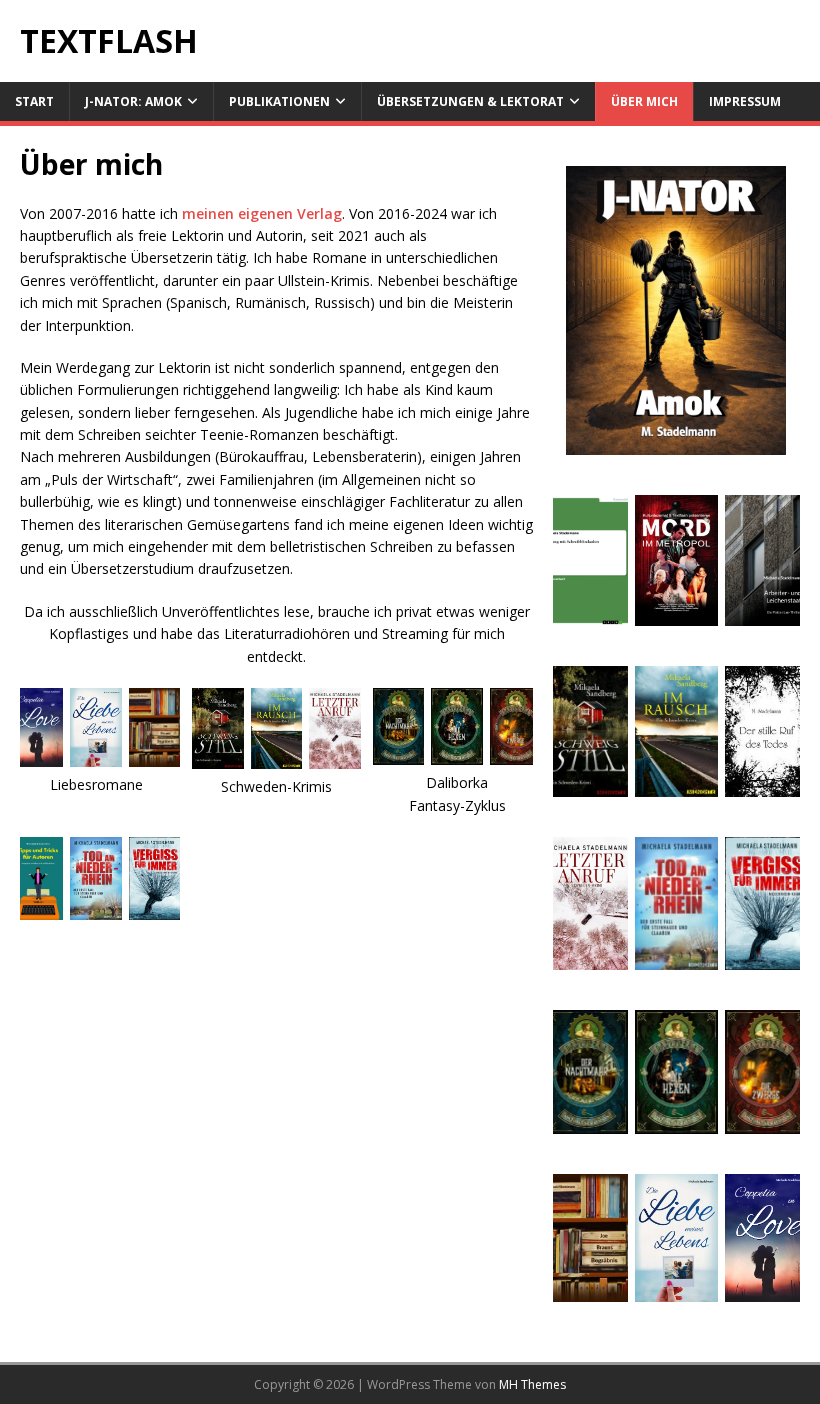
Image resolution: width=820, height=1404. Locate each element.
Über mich (644, 101)
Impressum (745, 101)
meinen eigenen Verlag (262, 213)
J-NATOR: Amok (133, 101)
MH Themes (532, 1384)
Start (34, 101)
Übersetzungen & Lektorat (470, 101)
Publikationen (279, 101)
